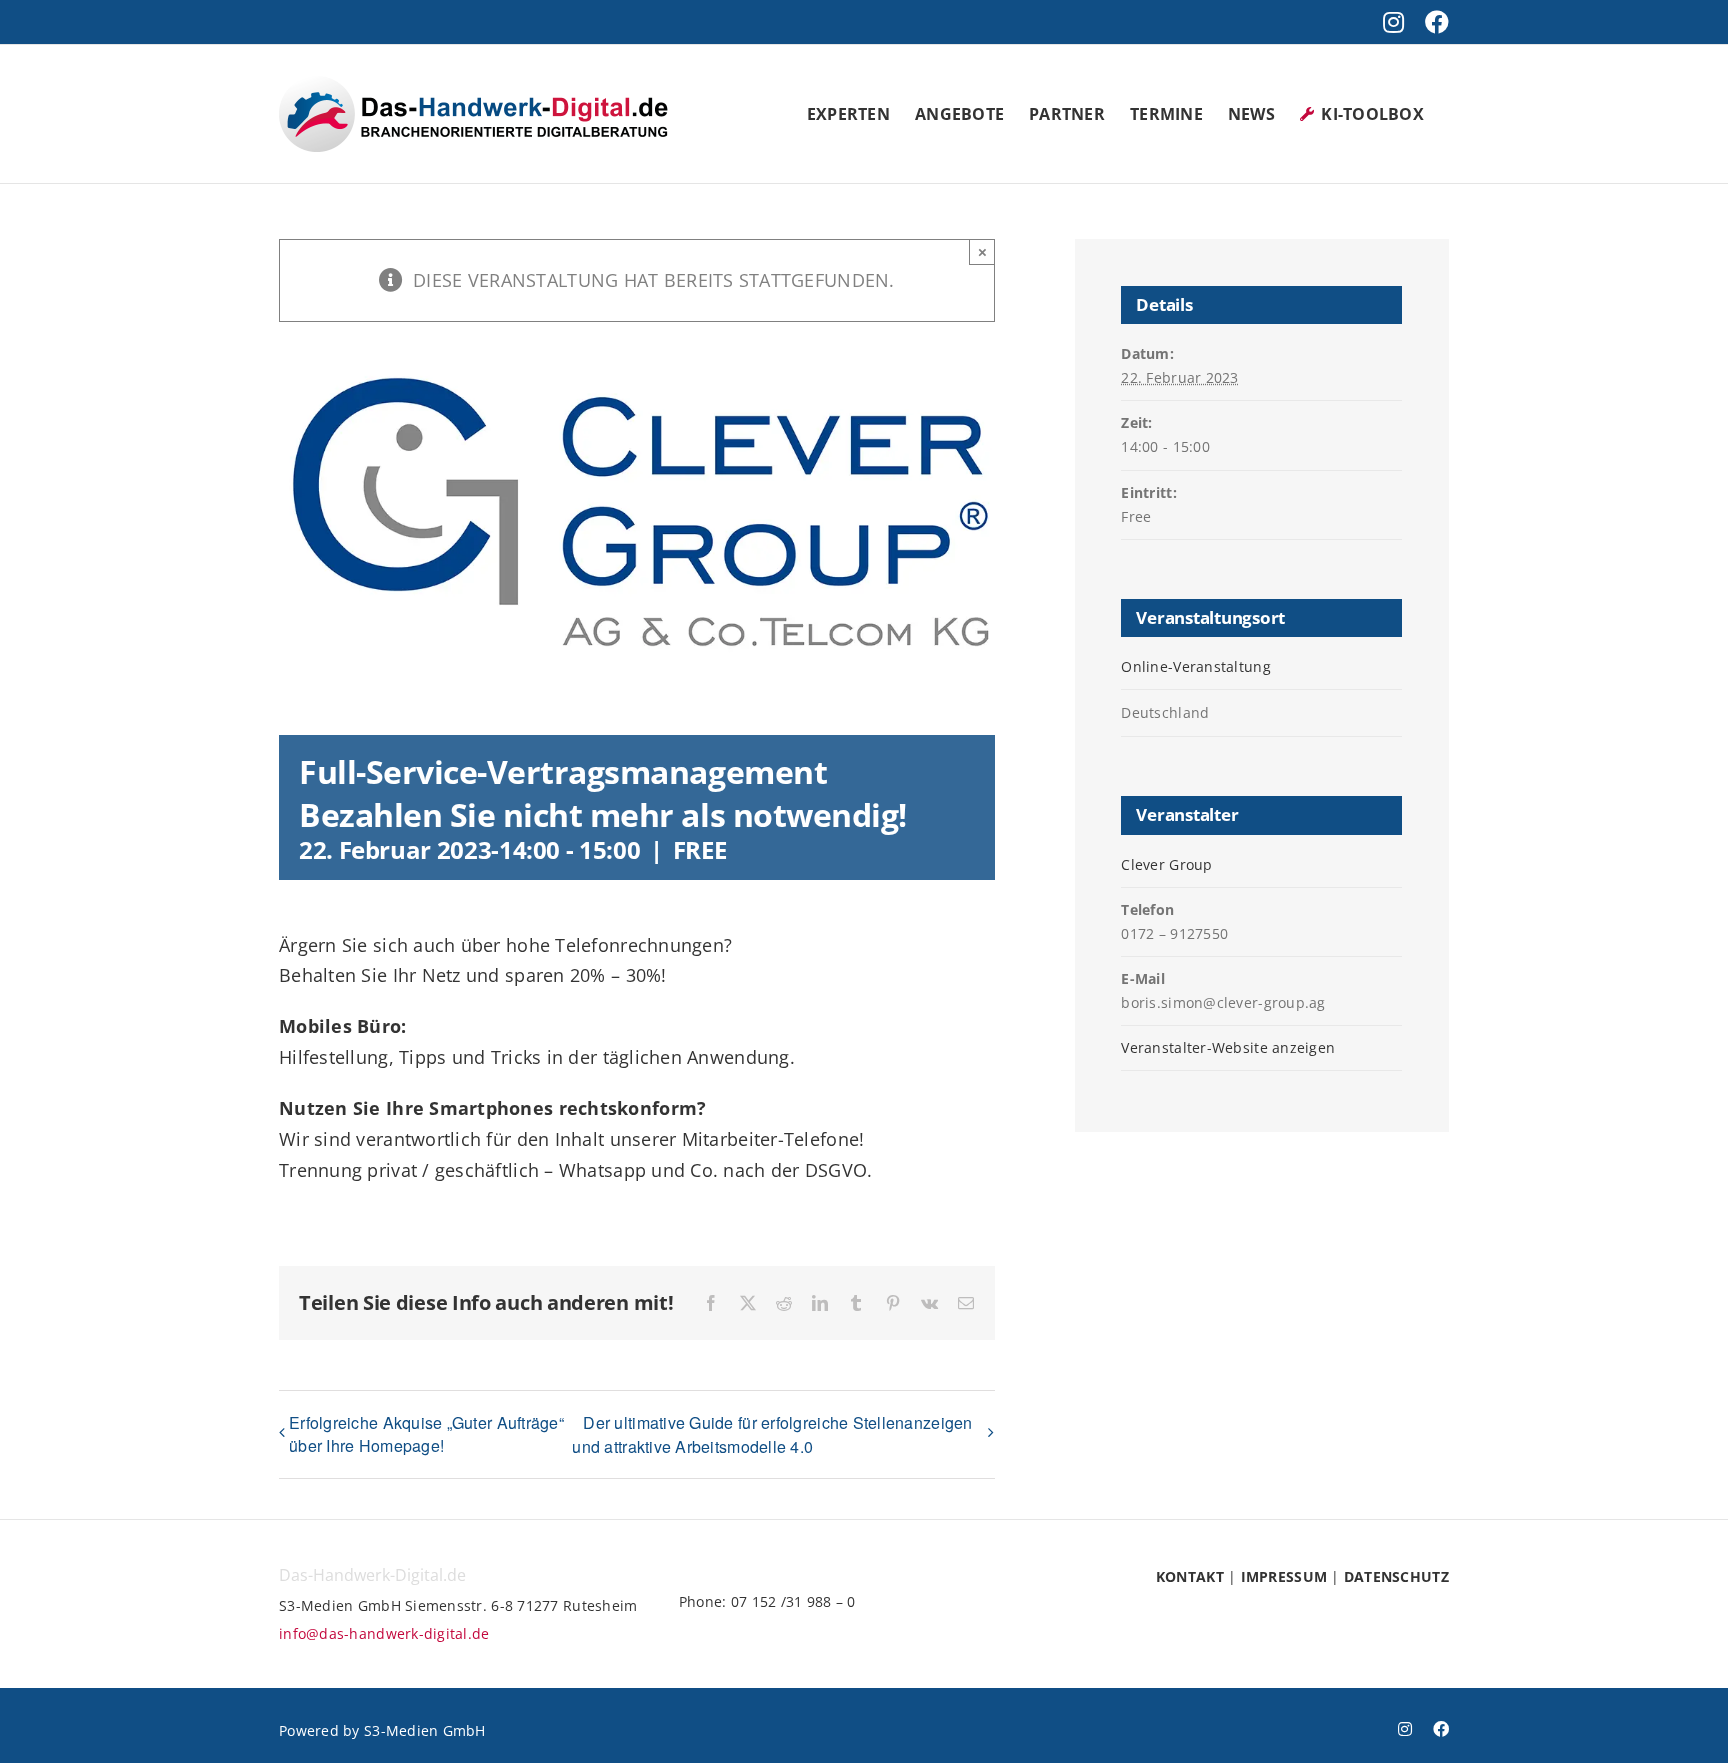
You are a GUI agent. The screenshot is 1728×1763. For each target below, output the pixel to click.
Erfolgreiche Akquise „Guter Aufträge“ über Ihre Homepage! (426, 1434)
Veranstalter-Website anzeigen (1228, 1047)
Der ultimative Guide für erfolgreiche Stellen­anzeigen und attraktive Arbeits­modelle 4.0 (772, 1434)
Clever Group (1166, 864)
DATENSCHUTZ (1396, 1576)
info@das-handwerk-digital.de (384, 1633)
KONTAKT (1190, 1576)
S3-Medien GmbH (425, 1730)
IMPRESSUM (1284, 1576)
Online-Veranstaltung (1195, 666)
